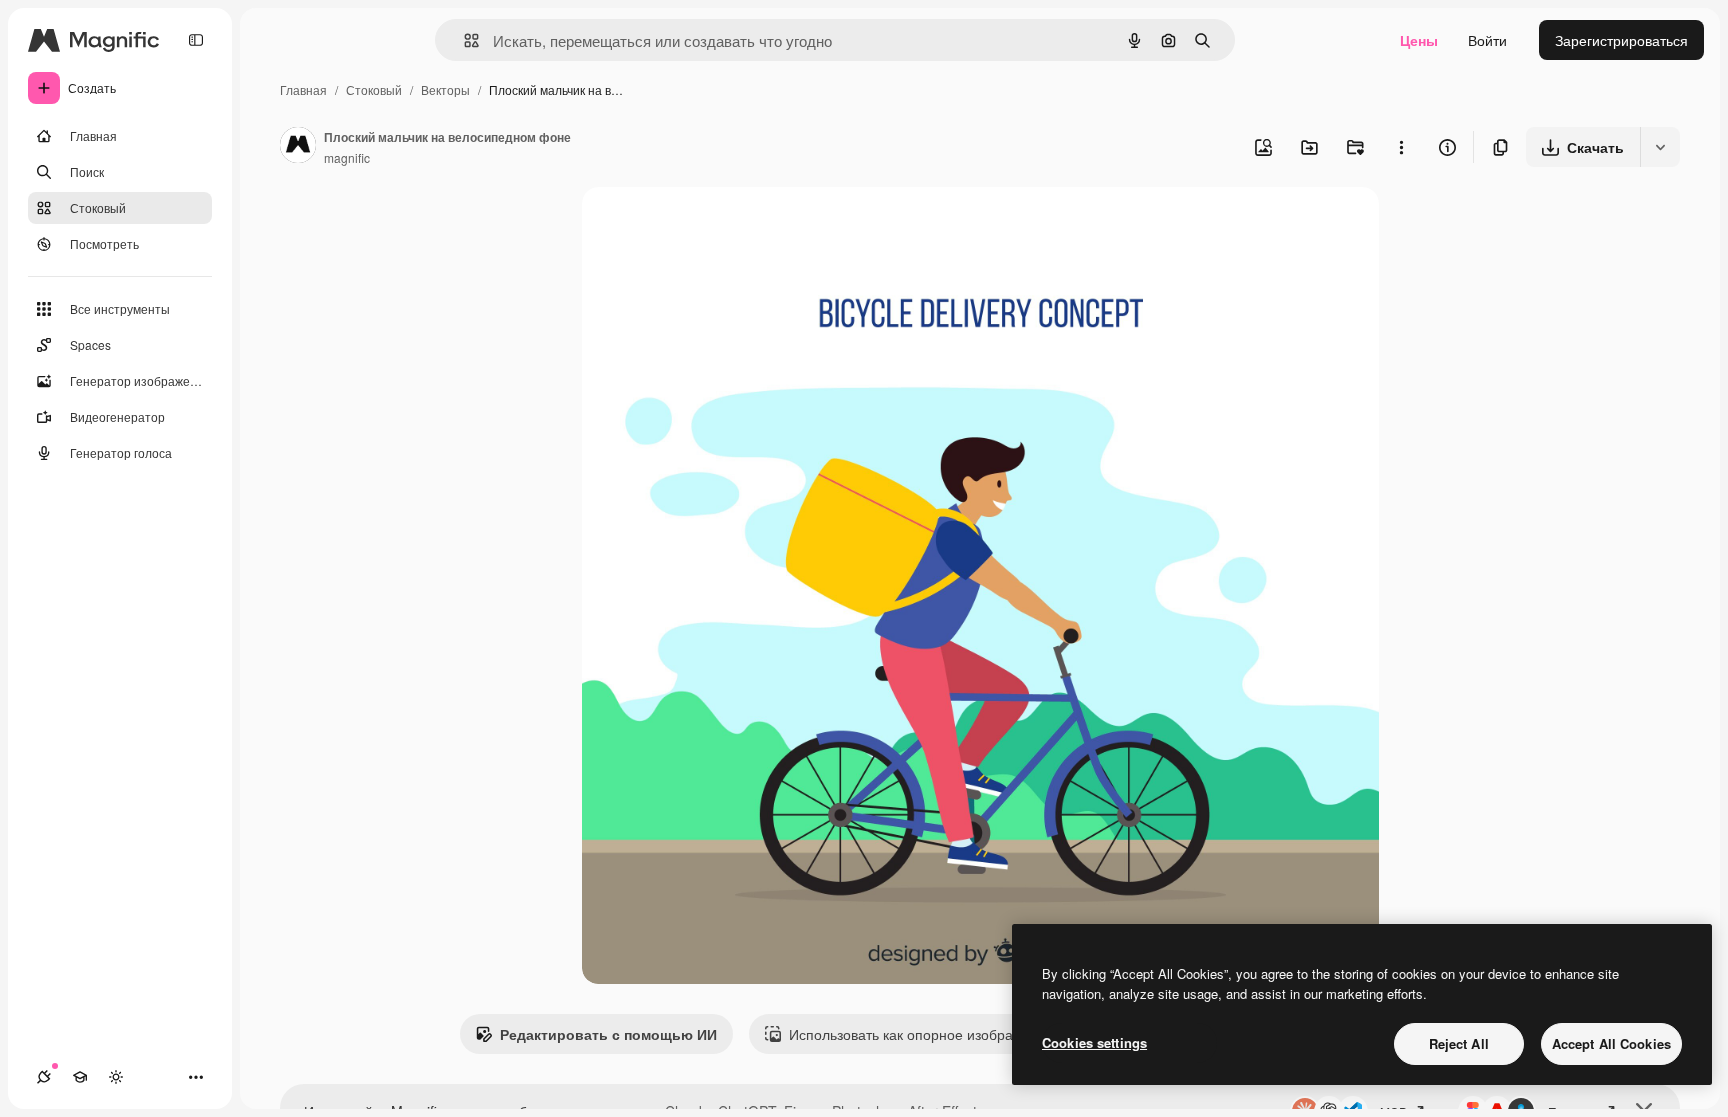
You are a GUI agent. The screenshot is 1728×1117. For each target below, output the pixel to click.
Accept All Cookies (1611, 1043)
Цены (1419, 40)
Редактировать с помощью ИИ (608, 1034)
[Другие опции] (1401, 147)
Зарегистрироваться (1621, 40)
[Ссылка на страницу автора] (298, 147)
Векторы (445, 89)
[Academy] (80, 1077)
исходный (716, 225)
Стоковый (374, 89)
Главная (303, 89)
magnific (347, 157)
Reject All (1459, 1043)
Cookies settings (1094, 1042)
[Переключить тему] (116, 1077)
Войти (1487, 40)
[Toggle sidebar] (196, 40)
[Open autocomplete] (463, 40)
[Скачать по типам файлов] (1660, 147)
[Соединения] (44, 1077)
